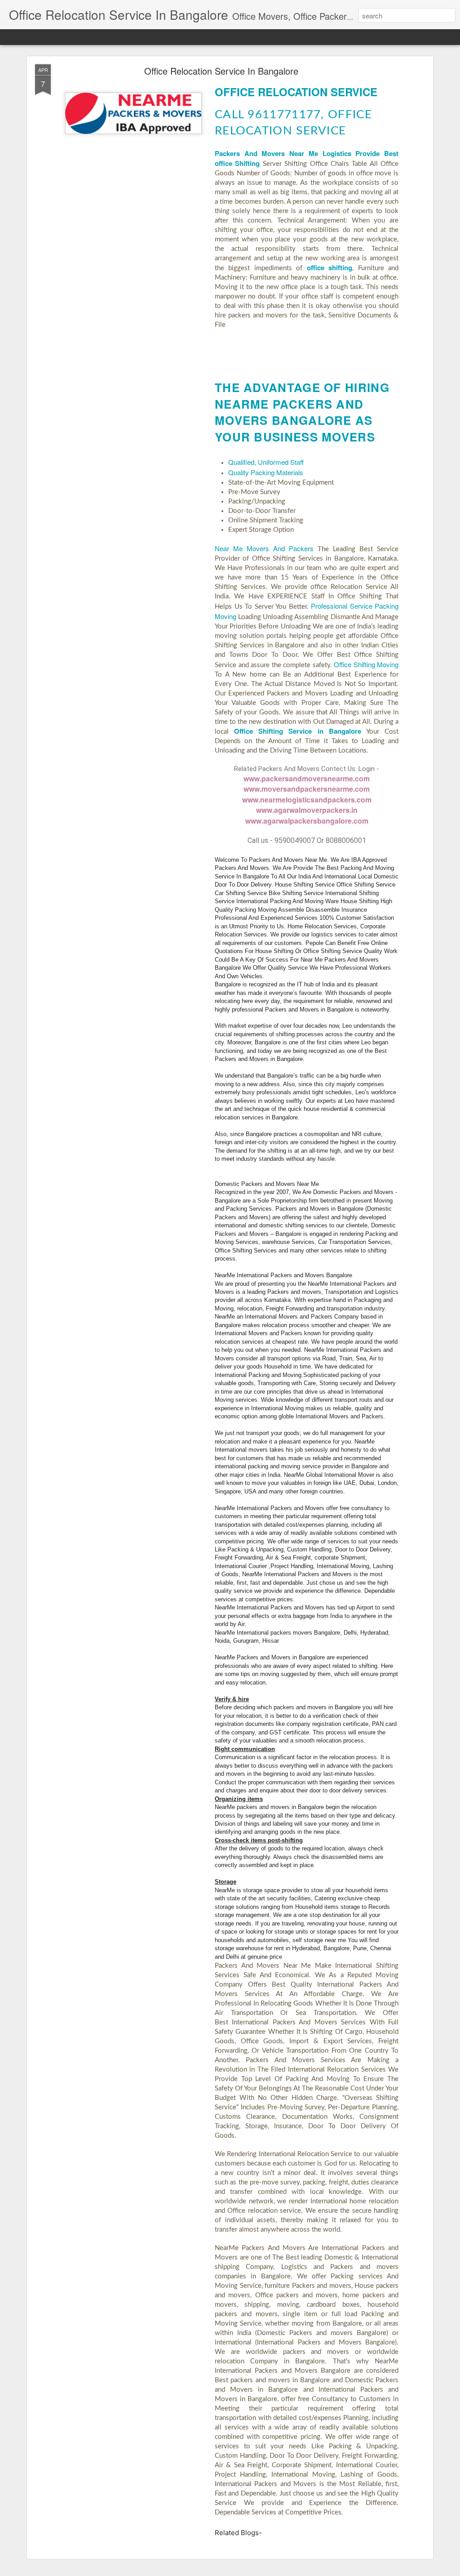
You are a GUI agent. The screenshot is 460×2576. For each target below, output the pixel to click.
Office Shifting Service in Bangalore (298, 731)
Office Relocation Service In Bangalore (221, 71)
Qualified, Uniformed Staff (266, 462)
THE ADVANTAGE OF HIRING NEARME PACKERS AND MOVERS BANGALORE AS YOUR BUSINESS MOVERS (302, 412)
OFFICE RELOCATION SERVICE (296, 92)
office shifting (330, 267)
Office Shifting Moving (366, 664)
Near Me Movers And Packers (264, 548)
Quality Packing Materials (266, 472)
